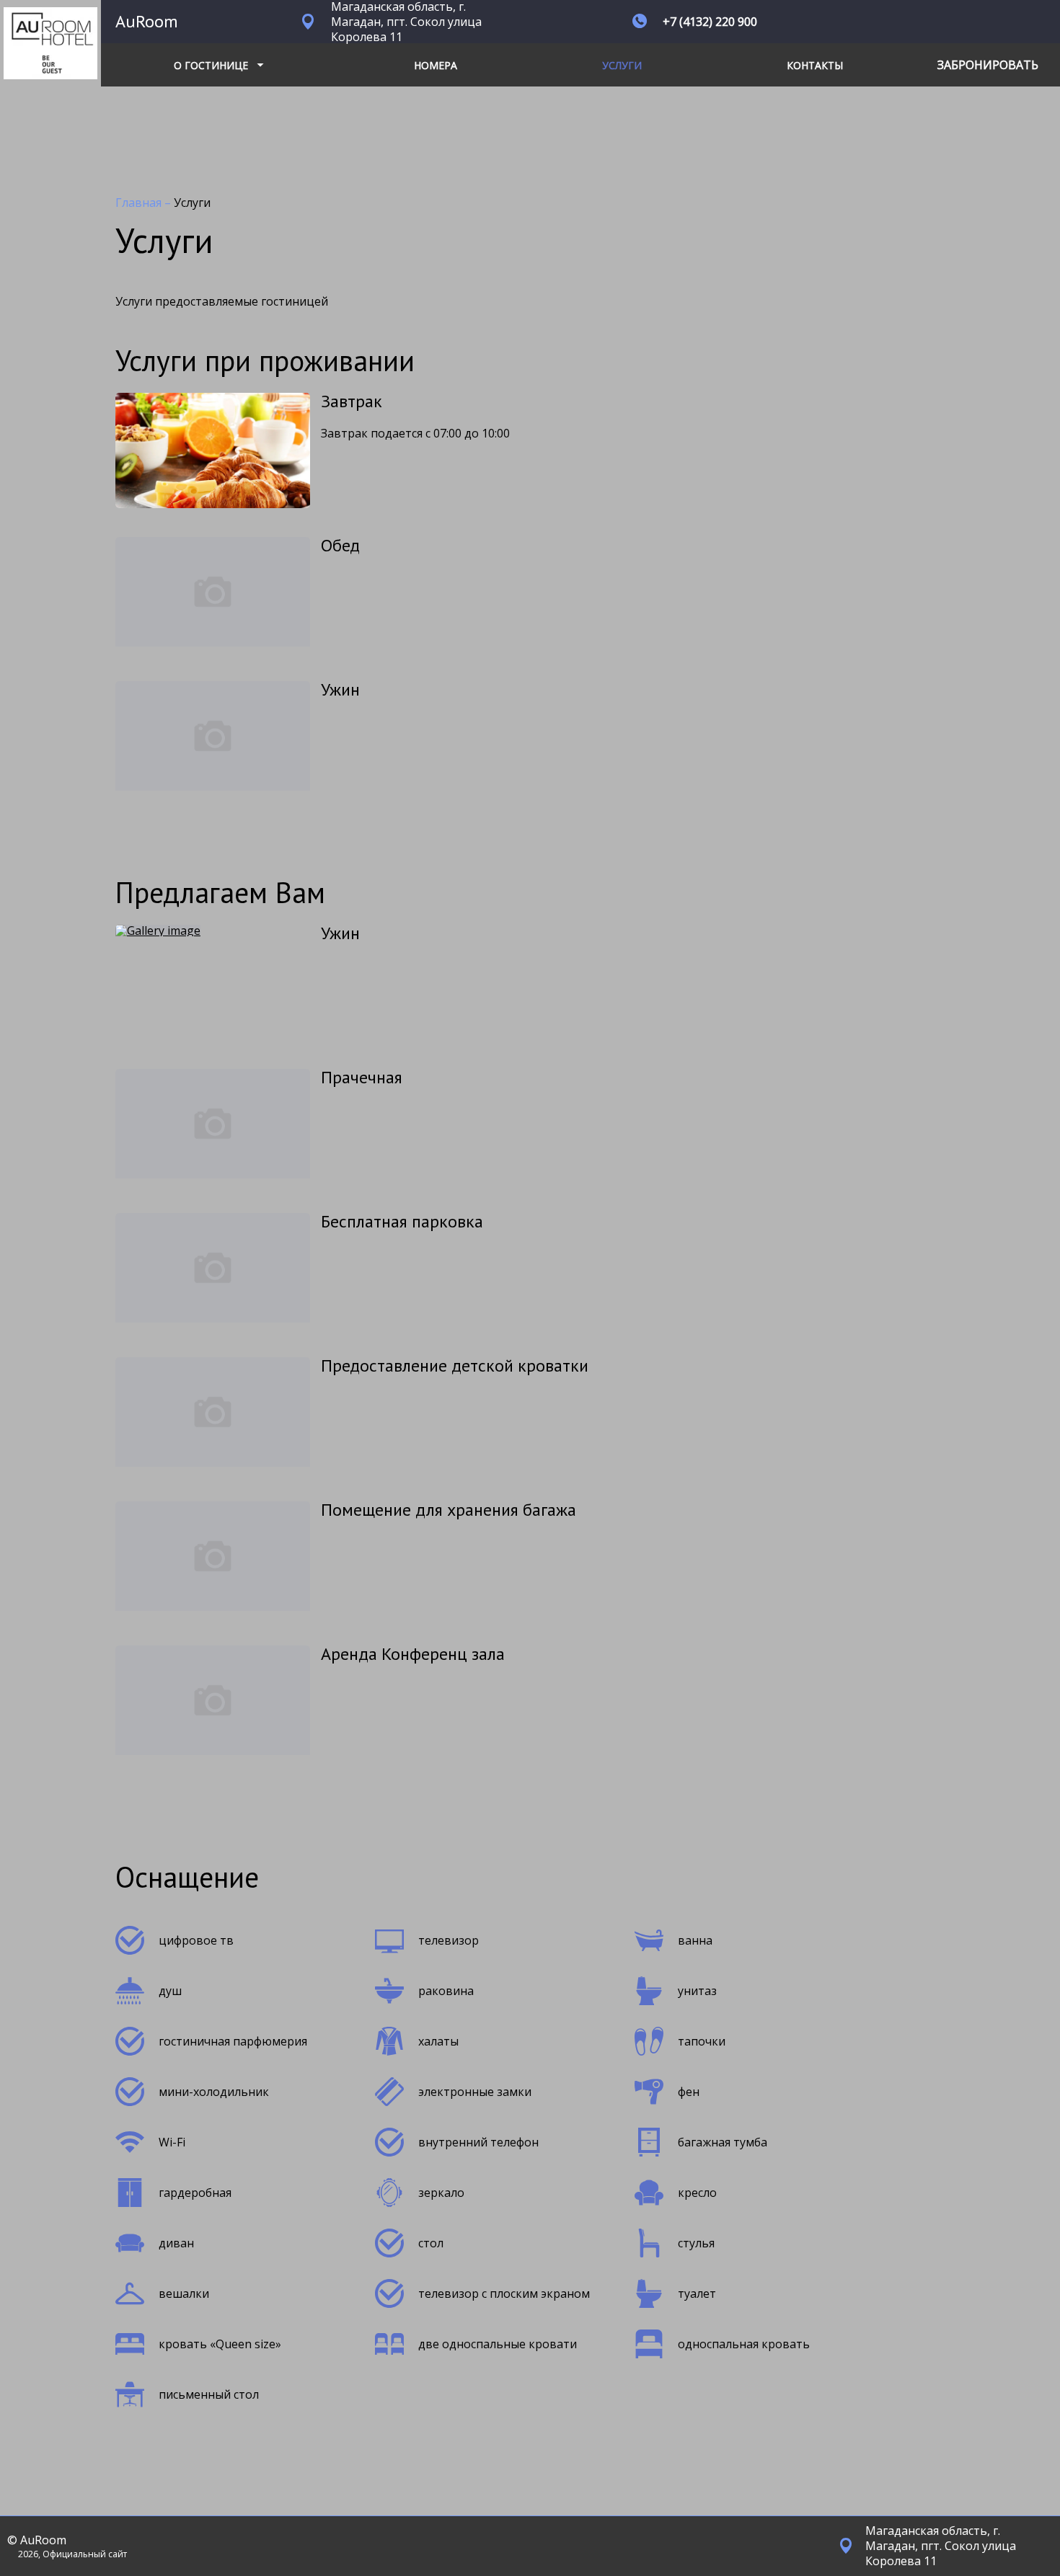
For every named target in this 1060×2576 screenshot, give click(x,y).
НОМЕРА (436, 65)
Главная (140, 203)
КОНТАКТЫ (815, 65)
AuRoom (147, 21)
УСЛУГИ (622, 65)
